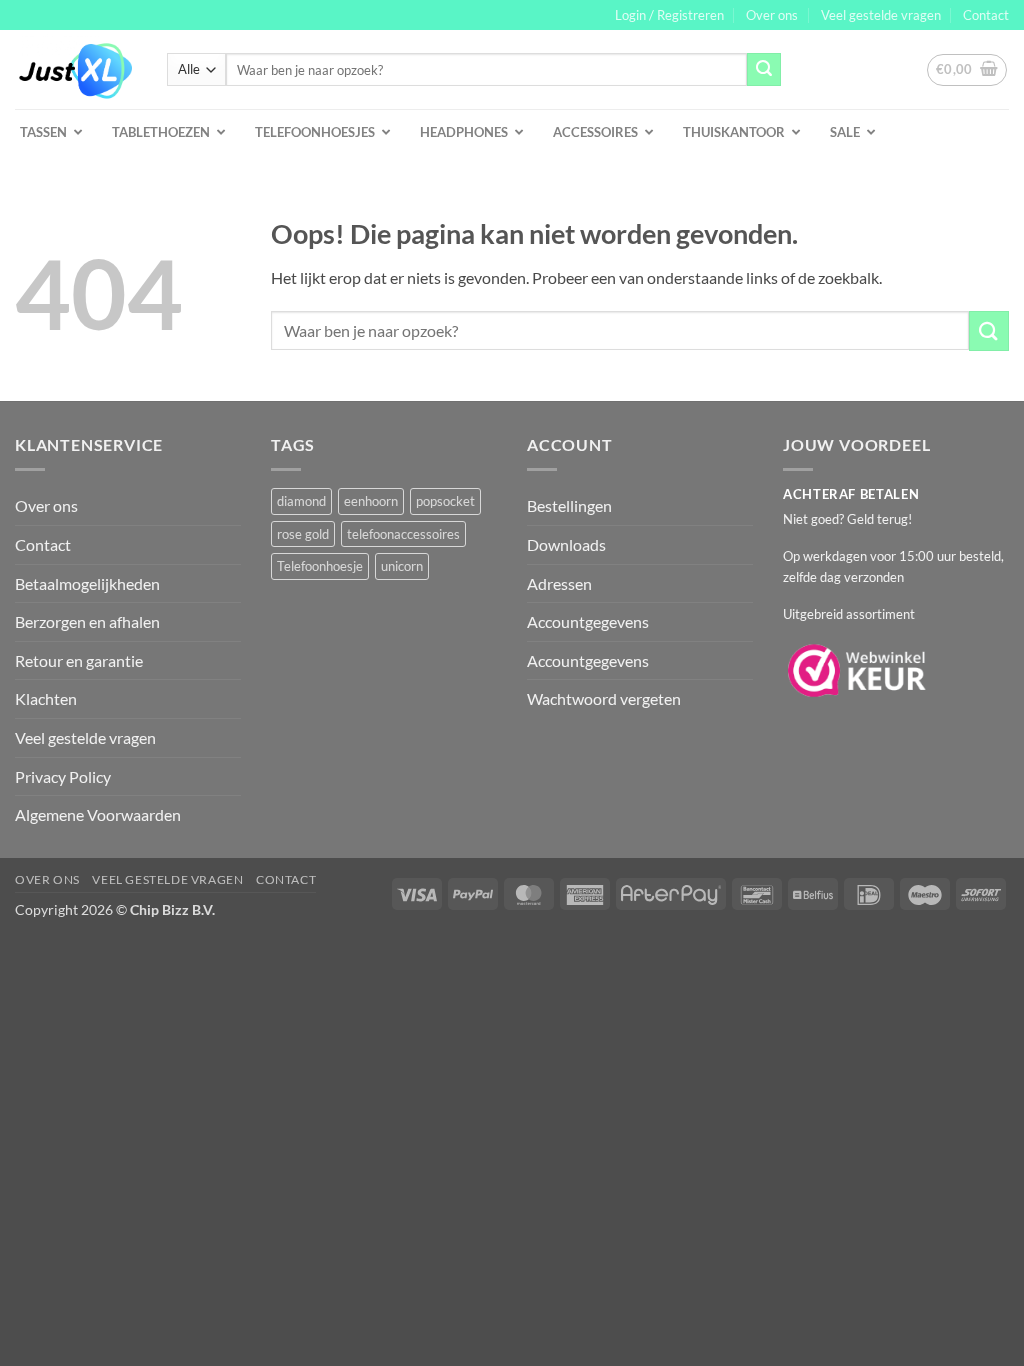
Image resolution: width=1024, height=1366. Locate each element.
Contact (986, 15)
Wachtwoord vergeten (604, 698)
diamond (301, 501)
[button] (669, 15)
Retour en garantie (79, 660)
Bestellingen (569, 505)
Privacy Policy (63, 776)
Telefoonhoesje (320, 566)
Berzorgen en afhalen (87, 621)
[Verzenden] (764, 70)
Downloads (566, 544)
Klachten (46, 698)
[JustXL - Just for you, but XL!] (76, 70)
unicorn (402, 566)
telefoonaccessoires (403, 534)
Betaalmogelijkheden (87, 583)
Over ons (772, 15)
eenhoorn (371, 501)
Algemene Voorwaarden (98, 814)
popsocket (445, 501)
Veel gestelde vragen (881, 15)
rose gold (303, 534)
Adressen (559, 583)
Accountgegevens (588, 621)
